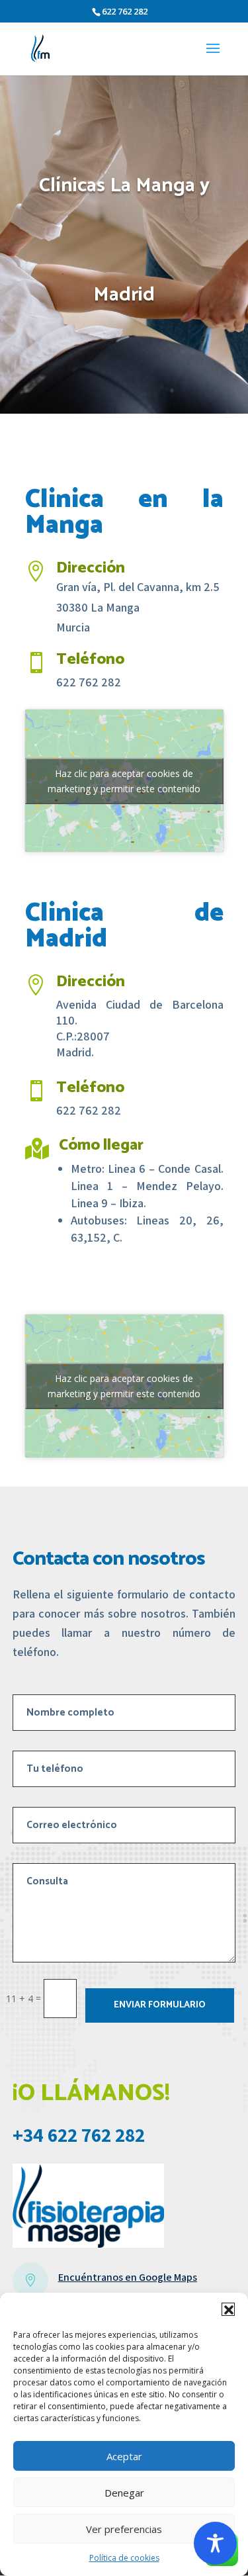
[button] (228, 2309)
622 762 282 (125, 11)
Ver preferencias (124, 2529)
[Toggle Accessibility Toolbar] (215, 2543)
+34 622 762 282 (79, 2135)
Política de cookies (124, 2558)
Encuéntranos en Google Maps (128, 2277)
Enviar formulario (160, 2005)
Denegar (124, 2493)
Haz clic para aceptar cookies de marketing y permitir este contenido (124, 781)
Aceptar (124, 2456)
